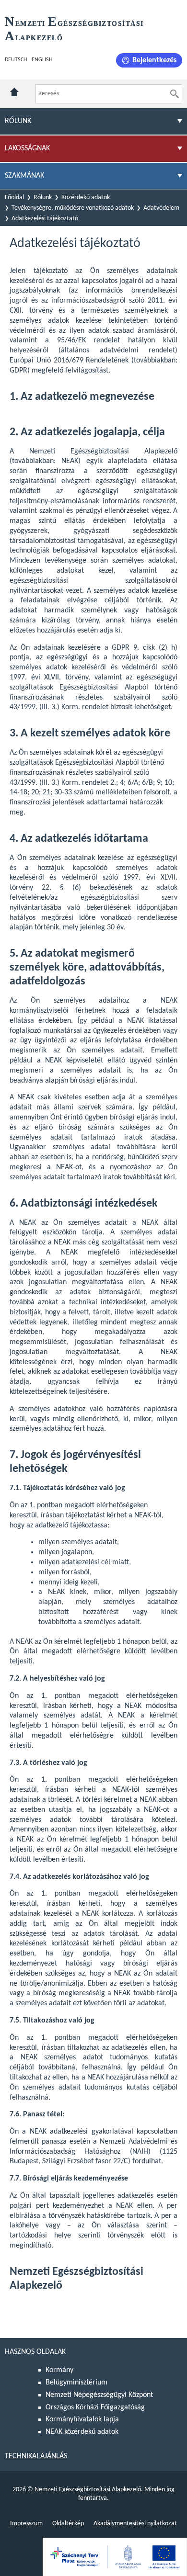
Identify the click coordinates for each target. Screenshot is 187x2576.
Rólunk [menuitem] (18, 121)
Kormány (59, 2370)
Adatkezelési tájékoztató (45, 219)
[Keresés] (175, 94)
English (42, 60)
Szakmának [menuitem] (24, 176)
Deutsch (16, 60)
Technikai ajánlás (36, 2456)
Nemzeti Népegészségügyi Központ (99, 2395)
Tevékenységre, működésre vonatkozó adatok (73, 208)
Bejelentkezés (154, 60)
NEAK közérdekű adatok (82, 2432)
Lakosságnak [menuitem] (27, 148)
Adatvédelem (161, 208)
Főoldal (14, 198)
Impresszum (26, 2524)
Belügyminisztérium (76, 2383)
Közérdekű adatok (86, 198)
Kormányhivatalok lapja (82, 2419)
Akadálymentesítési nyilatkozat (135, 2524)
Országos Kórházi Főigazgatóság (95, 2407)
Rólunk (43, 198)
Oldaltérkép (68, 2524)
